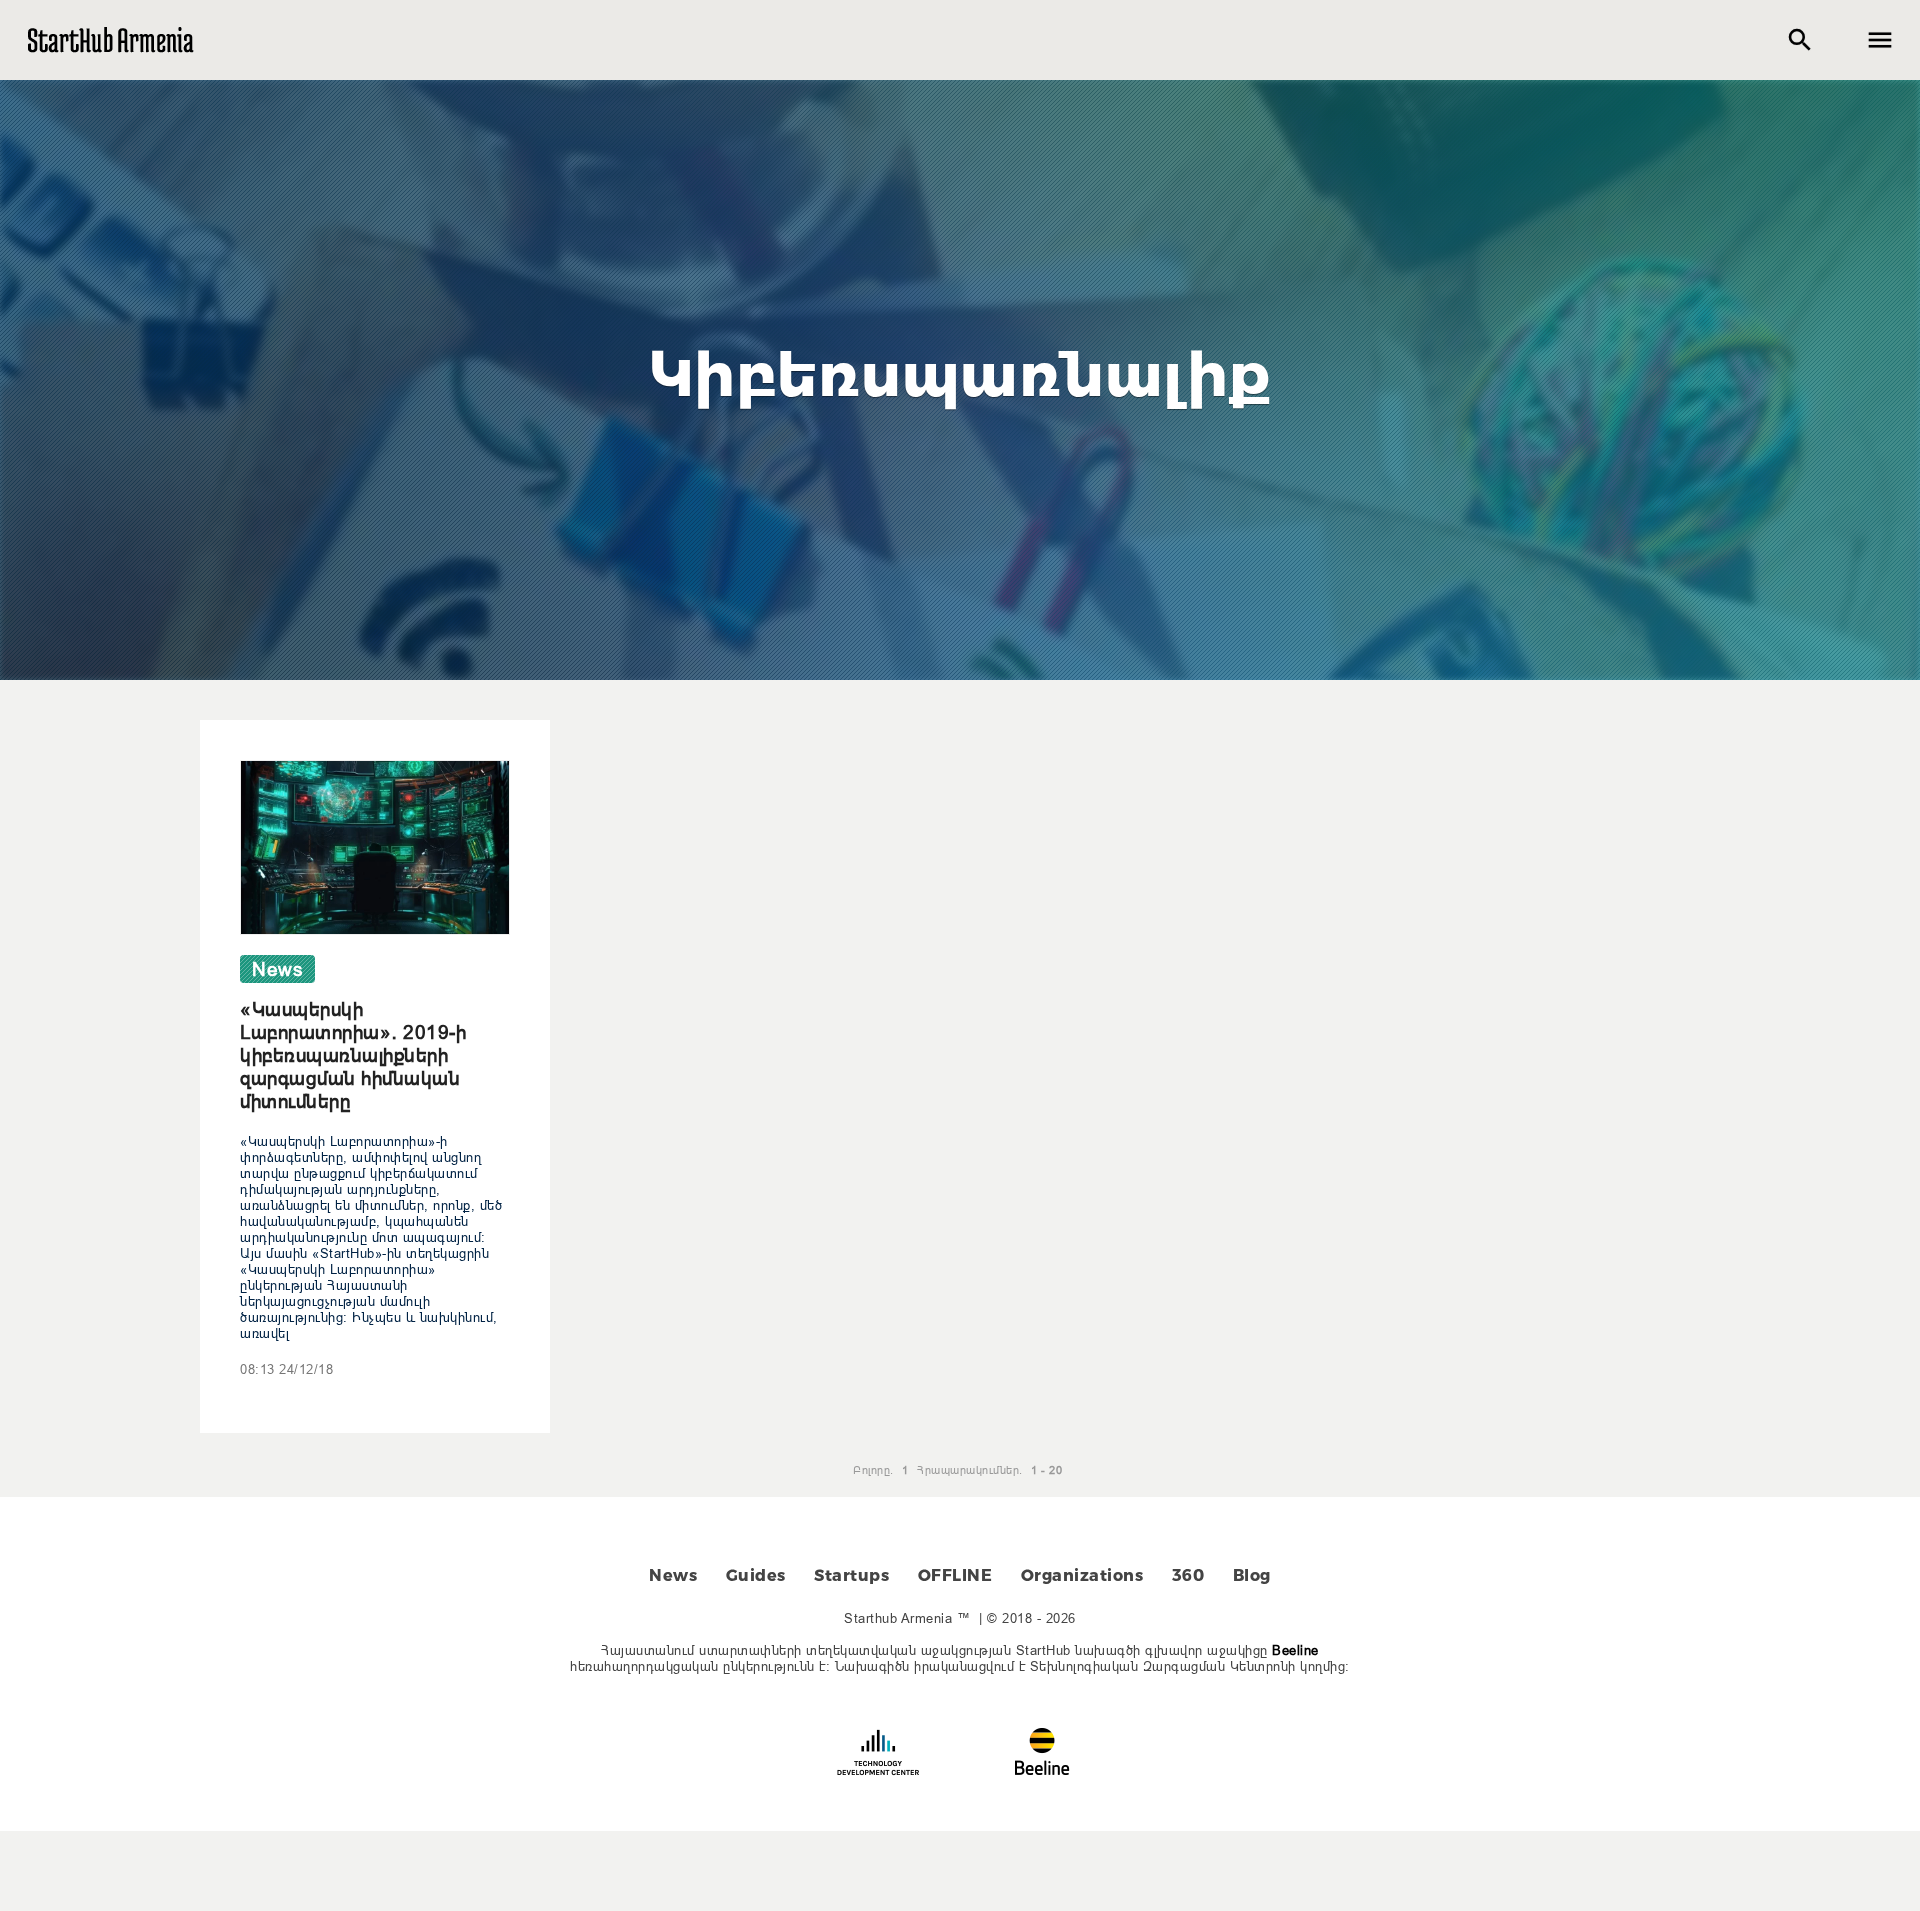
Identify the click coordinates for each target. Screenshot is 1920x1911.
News (673, 1575)
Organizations (1082, 1575)
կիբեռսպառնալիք (960, 374)
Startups (851, 1575)
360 (1188, 1575)
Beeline (1295, 1650)
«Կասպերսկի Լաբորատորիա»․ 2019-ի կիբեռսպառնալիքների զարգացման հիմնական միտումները (353, 1055)
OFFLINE (955, 1575)
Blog (1252, 1575)
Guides (756, 1575)
